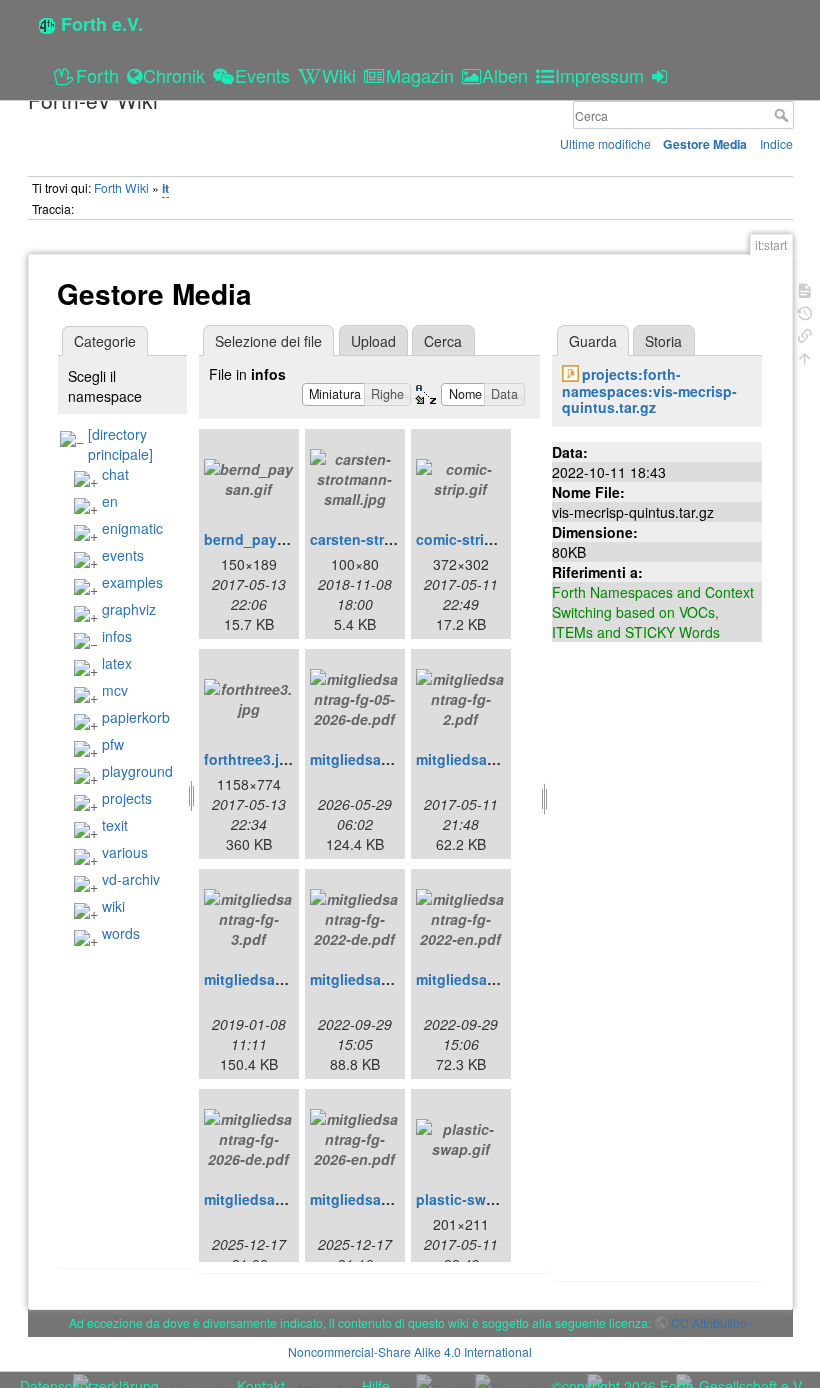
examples (132, 582)
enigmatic (132, 528)
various (125, 852)
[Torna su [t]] (805, 356)
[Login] (662, 75)
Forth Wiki (121, 187)
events (123, 555)
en (110, 501)
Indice (776, 143)
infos (117, 636)
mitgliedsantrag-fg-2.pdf (499, 759)
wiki (113, 906)
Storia (663, 341)
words (121, 933)
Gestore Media (705, 144)
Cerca (783, 115)
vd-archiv (131, 879)
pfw (113, 744)
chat (115, 474)
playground (137, 771)
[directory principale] (120, 444)
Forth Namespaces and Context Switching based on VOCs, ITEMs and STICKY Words (653, 612)
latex (117, 663)
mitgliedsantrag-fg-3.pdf (287, 979)
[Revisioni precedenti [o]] (805, 311)
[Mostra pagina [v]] (805, 288)
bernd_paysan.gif (264, 539)
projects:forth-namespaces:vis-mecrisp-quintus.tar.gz (649, 391)
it (165, 188)
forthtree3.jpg (250, 759)
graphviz (129, 609)
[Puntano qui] (805, 333)
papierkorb (136, 717)
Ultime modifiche (605, 143)
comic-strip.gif (465, 539)
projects (127, 798)
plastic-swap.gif (470, 1199)
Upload (373, 341)
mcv (115, 690)
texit (115, 825)
